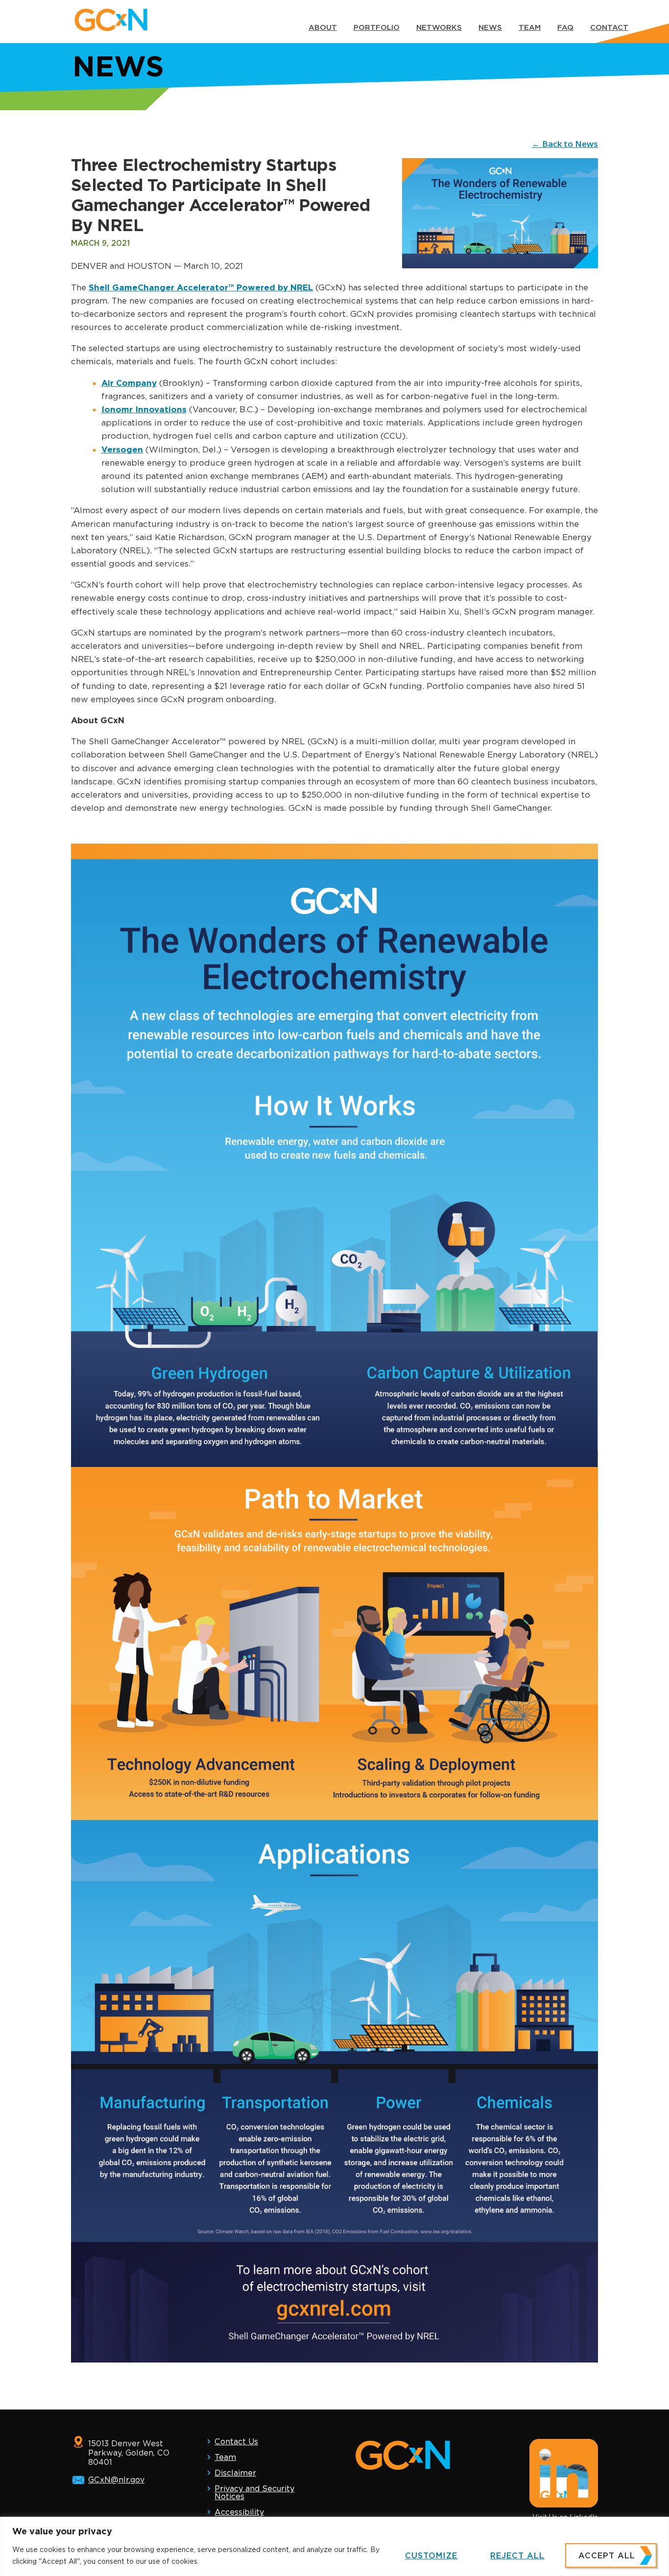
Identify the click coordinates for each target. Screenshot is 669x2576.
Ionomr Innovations (144, 409)
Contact (609, 27)
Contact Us (236, 2442)
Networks (439, 27)
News (490, 27)
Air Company (129, 383)
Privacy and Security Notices (254, 2493)
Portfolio (377, 27)
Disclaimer (235, 2473)
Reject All (517, 2556)
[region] (334, 2546)
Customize (431, 2556)
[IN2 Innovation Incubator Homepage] (111, 18)
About (323, 27)
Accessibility (239, 2512)
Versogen (122, 449)
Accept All (607, 2556)
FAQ (565, 27)
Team (530, 27)
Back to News (570, 144)
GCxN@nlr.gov (116, 2480)
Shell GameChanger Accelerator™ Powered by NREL (201, 287)
